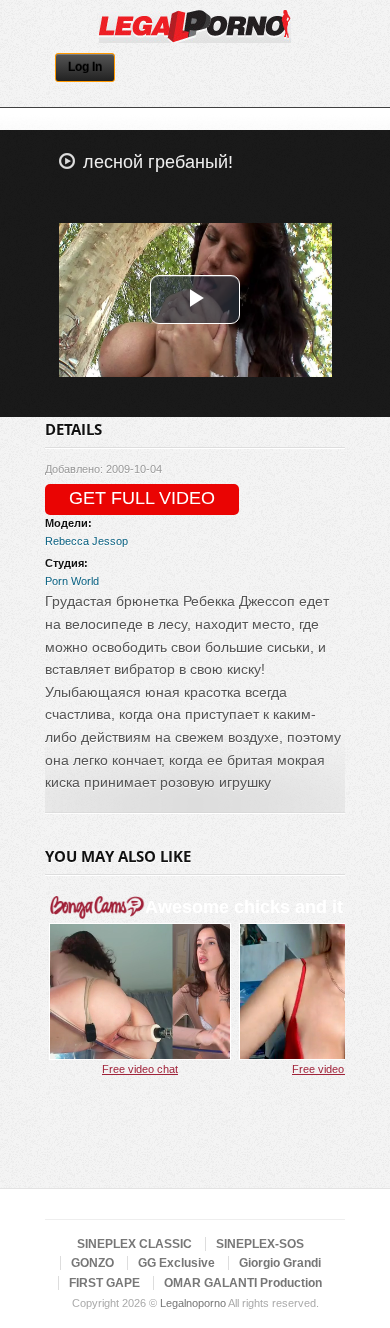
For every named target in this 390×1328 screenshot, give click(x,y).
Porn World (72, 581)
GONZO (92, 1263)
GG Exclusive (176, 1263)
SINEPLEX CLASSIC (134, 1244)
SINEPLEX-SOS (260, 1244)
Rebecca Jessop (86, 541)
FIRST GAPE (104, 1283)
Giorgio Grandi (280, 1263)
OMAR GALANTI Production (243, 1283)
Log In (85, 67)
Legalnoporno (193, 1303)
